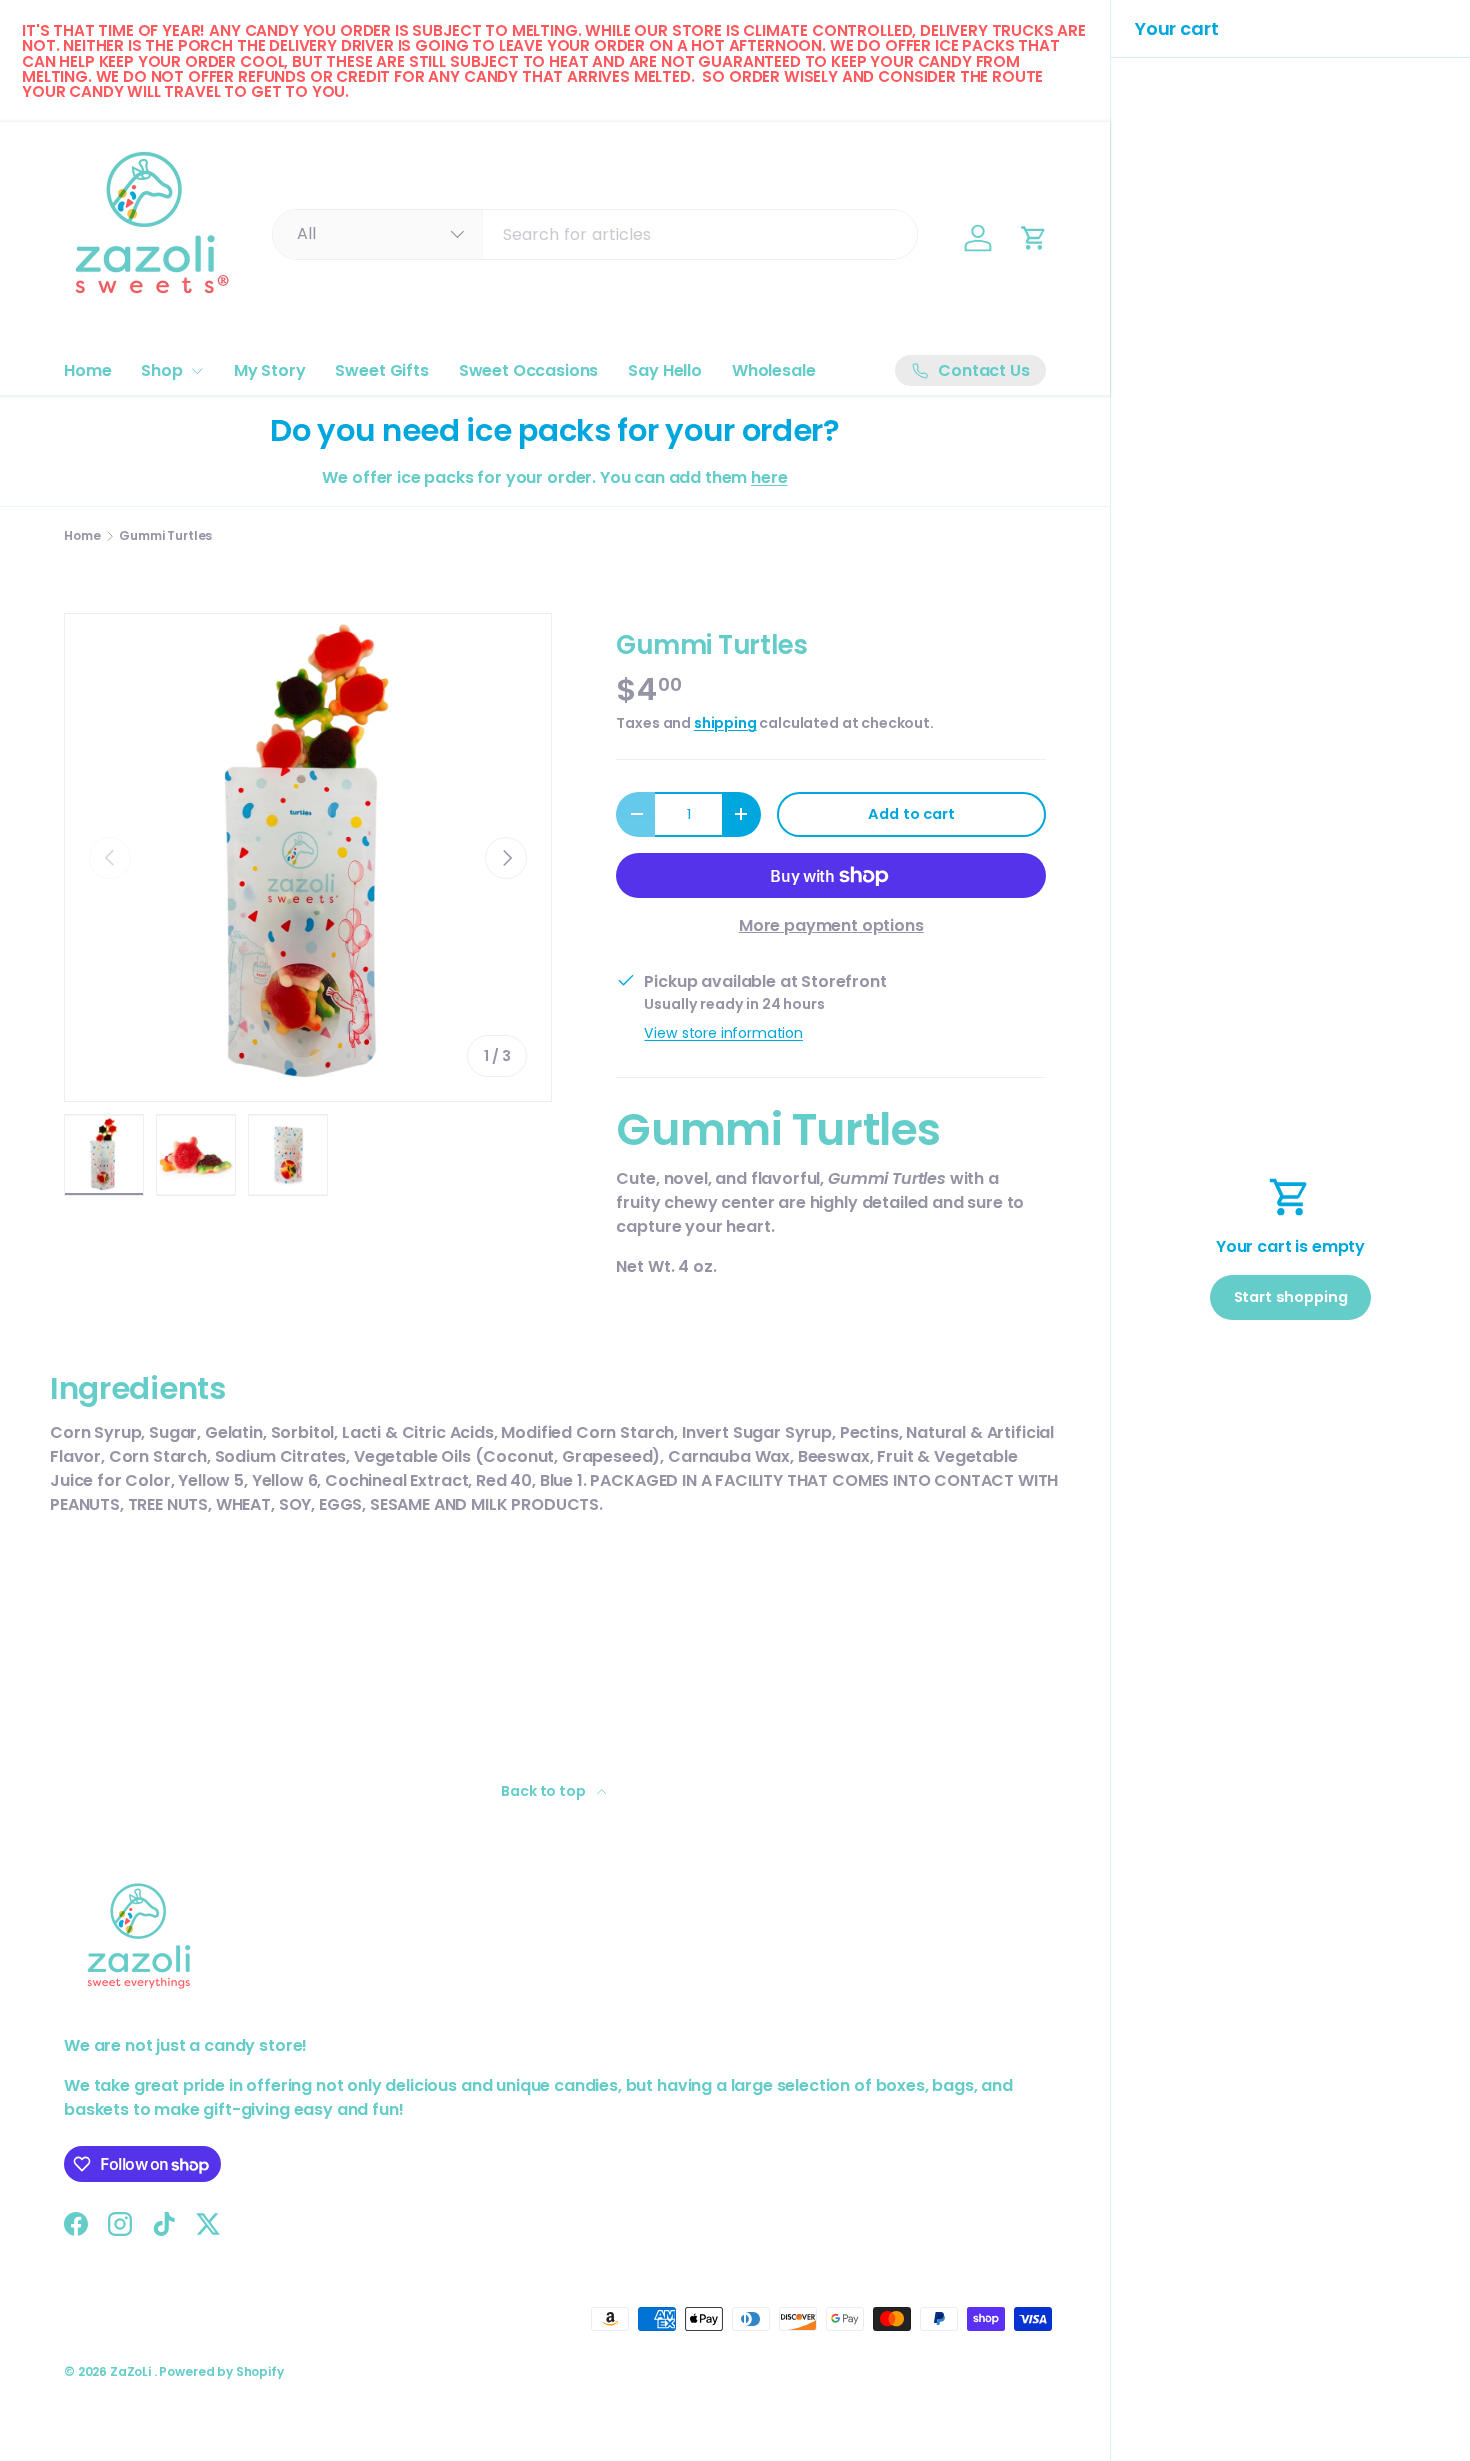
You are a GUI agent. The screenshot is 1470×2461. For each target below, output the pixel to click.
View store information (723, 1033)
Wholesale (774, 370)
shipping (725, 723)
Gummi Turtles (165, 536)
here (769, 477)
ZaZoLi (132, 2371)
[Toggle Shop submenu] (197, 371)
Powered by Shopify (221, 2371)
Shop (161, 370)
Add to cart (911, 814)
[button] (1034, 238)
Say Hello (665, 370)
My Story (270, 370)
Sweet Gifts (381, 370)
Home (87, 370)
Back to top (544, 1791)
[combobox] (595, 234)
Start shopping (1291, 1297)
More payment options (831, 925)
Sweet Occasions (529, 370)
